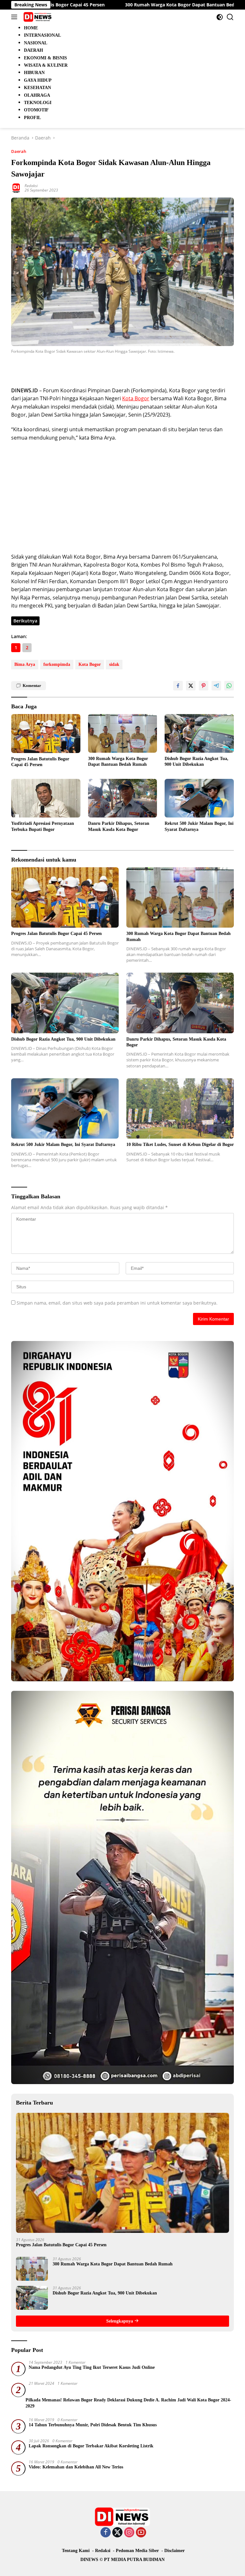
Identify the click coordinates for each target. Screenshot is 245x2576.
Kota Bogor (136, 398)
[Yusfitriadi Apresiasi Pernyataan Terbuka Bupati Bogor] (46, 798)
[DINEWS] (37, 17)
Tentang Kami (76, 2551)
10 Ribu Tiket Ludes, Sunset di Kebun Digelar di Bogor (180, 1145)
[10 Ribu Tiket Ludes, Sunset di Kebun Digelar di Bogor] (180, 1109)
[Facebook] (106, 2533)
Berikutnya (25, 621)
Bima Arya (25, 664)
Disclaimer (174, 2551)
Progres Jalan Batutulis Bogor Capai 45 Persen (40, 762)
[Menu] (15, 17)
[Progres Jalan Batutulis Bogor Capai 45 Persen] (46, 734)
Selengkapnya (120, 2321)
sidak (114, 664)
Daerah (19, 151)
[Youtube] (141, 2533)
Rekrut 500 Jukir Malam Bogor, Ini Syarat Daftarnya (199, 826)
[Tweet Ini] (191, 686)
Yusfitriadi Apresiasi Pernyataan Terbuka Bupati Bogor (43, 826)
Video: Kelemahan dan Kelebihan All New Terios (76, 2467)
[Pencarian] (230, 17)
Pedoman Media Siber (137, 2551)
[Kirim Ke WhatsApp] (229, 686)
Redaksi (31, 186)
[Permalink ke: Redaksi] (16, 188)
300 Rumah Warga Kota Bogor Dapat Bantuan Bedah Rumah (131, 5)
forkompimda (57, 664)
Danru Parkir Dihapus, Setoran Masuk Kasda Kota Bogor (119, 826)
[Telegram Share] (216, 686)
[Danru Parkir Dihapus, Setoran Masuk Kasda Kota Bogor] (123, 798)
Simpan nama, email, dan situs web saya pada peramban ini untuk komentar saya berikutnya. (117, 1303)
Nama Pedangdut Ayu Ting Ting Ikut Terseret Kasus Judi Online (92, 2367)
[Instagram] (129, 2533)
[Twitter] (117, 2533)
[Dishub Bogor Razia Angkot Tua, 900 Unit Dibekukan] (199, 733)
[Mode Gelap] (220, 17)
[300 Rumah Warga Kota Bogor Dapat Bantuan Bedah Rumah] (123, 733)
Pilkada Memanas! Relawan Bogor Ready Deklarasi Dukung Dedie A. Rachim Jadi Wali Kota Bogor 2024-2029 (128, 2403)
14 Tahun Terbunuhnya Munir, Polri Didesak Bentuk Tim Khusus (93, 2425)
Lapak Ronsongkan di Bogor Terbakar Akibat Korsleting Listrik (91, 2446)
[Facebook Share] (178, 686)
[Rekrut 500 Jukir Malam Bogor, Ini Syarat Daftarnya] (199, 798)
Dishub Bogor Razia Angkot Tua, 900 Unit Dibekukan (197, 761)
